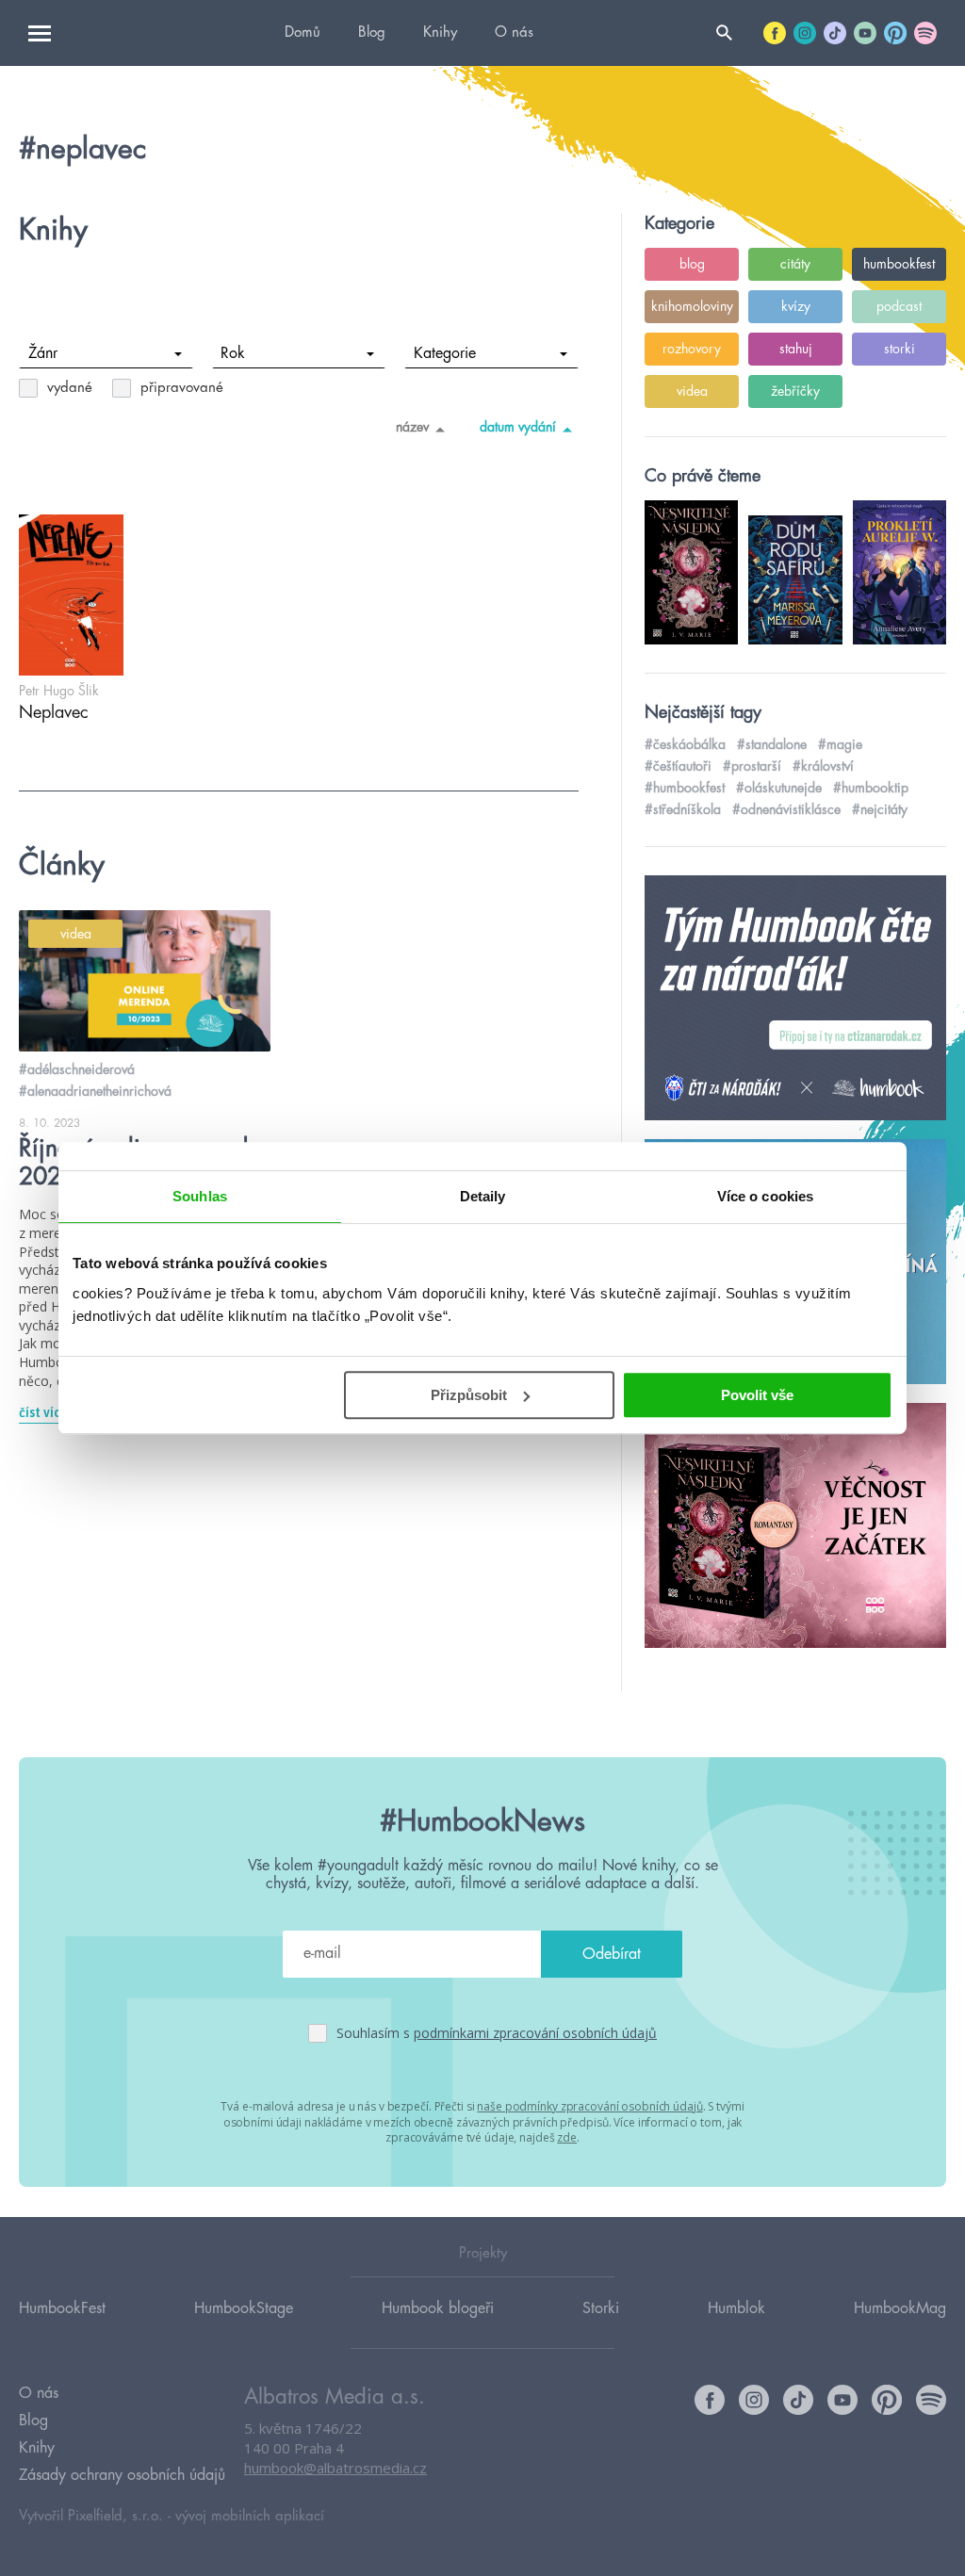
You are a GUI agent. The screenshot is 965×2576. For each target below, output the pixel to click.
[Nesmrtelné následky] (795, 1526)
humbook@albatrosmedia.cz (335, 2468)
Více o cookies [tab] (765, 1196)
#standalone (772, 744)
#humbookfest (685, 788)
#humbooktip (871, 788)
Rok (233, 353)
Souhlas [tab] (200, 1196)
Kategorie (445, 353)
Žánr (43, 353)
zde (567, 2137)
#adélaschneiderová (77, 1069)
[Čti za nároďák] (795, 999)
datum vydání (518, 427)
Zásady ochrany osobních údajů (122, 2475)
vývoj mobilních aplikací (250, 2516)
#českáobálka (685, 744)
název (412, 427)
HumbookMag (900, 2308)
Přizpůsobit (469, 1395)
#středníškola (683, 809)
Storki (601, 2308)
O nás (514, 33)
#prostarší (752, 766)
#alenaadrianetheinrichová (95, 1091)
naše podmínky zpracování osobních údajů (589, 2106)
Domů (303, 33)
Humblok (736, 2308)
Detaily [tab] (483, 1196)
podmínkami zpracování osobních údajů (535, 2033)
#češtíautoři (678, 766)
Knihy (440, 33)
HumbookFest (62, 2308)
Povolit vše (757, 1395)
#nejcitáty (880, 809)
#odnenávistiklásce (786, 809)
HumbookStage (244, 2308)
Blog (372, 33)
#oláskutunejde (779, 788)
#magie (840, 744)
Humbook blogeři (438, 2308)
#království (823, 766)
